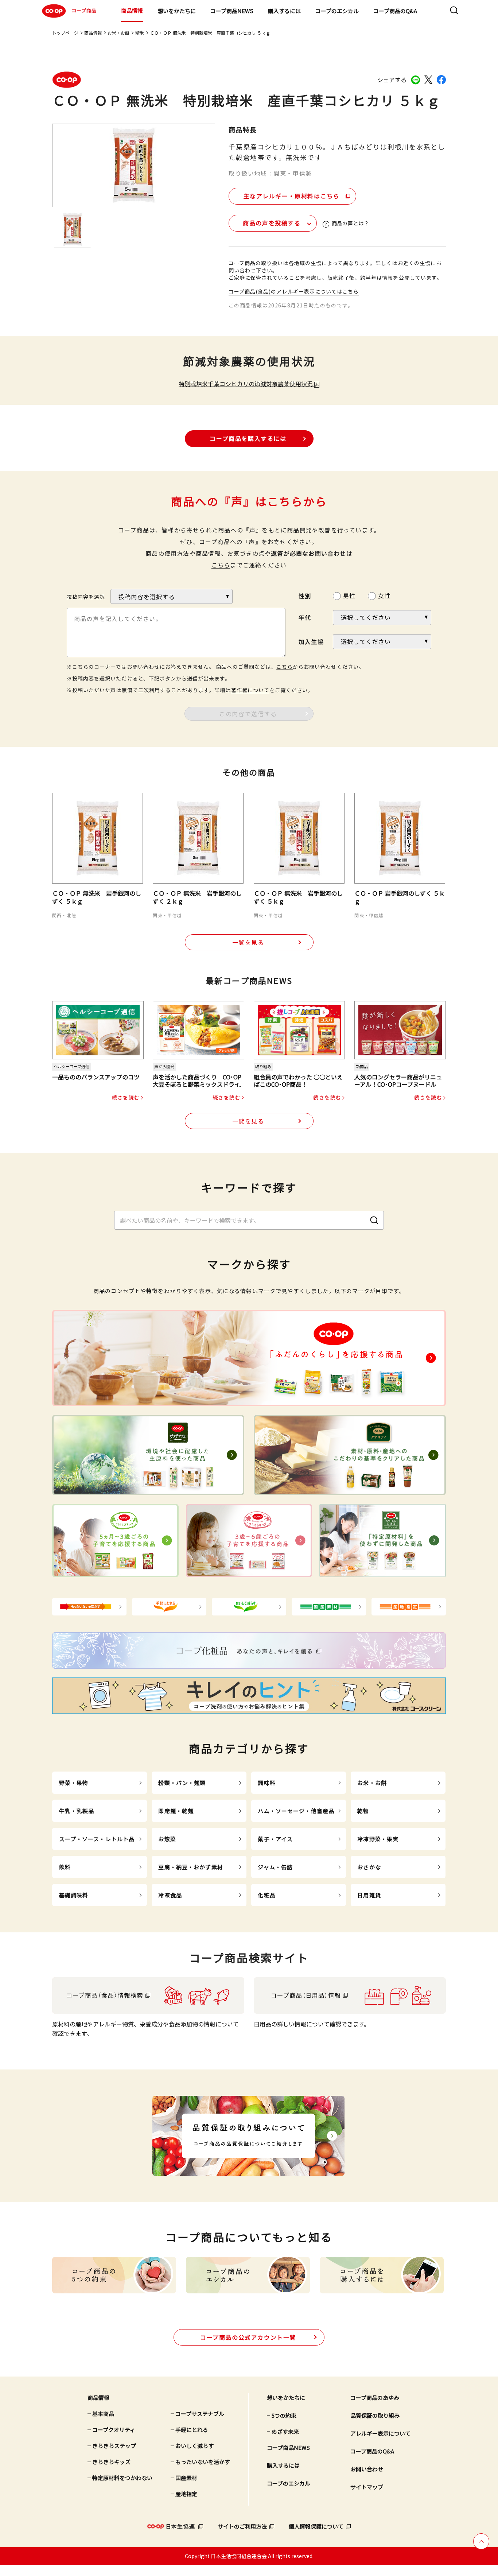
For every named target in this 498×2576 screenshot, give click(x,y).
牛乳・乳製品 (77, 1811)
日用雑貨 (369, 1895)
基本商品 (103, 2414)
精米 (140, 33)
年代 (305, 617)
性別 (305, 596)
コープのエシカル (337, 11)
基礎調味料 (74, 1895)
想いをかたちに (177, 11)
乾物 (363, 1811)
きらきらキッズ (111, 2462)
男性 (349, 595)
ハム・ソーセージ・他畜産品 (296, 1811)
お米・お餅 (118, 33)
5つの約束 (284, 2415)
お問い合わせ (367, 2469)
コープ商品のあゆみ (375, 2397)
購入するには (284, 11)
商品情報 (132, 10)
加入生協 (311, 641)
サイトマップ (367, 2487)
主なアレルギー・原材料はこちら (292, 196)
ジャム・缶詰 (275, 1867)
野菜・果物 (74, 1783)
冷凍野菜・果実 (378, 1839)
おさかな (369, 1867)
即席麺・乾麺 (176, 1811)
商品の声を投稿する (272, 223)
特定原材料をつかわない (122, 2478)
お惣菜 (167, 1839)
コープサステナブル (200, 2414)
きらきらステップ (114, 2446)
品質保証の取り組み (375, 2415)
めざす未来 (285, 2431)
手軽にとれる (192, 2430)
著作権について (250, 690)
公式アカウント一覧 (248, 2337)
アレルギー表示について (380, 2433)
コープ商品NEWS (232, 11)
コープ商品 (84, 10)
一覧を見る (248, 942)
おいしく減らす (194, 2446)
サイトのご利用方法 (242, 2526)
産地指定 (186, 2494)
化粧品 (266, 1895)
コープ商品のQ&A (395, 11)
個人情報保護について (316, 2526)
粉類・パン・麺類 (182, 1783)
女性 (384, 595)
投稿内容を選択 (86, 597)
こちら (221, 565)
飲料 (65, 1867)
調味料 (266, 1783)
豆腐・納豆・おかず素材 (190, 1867)
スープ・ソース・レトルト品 (97, 1839)
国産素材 (186, 2478)
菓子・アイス (275, 1839)
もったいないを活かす (203, 2462)
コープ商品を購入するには (248, 438)
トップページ (65, 33)
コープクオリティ (114, 2430)
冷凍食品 (170, 1895)
